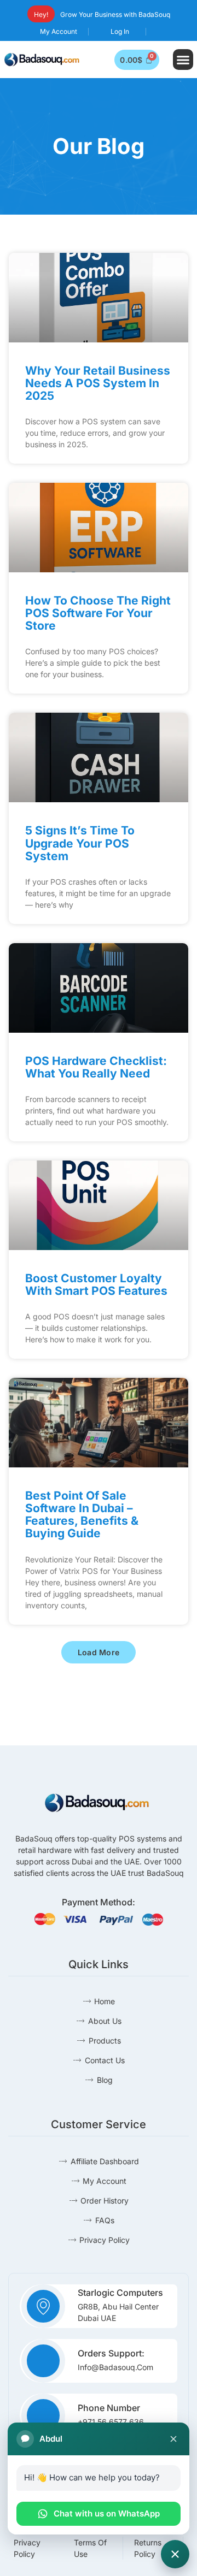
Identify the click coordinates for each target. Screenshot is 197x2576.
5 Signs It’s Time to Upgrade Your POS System (80, 843)
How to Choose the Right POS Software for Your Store (98, 613)
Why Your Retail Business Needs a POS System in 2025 (98, 383)
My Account (59, 31)
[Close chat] (173, 2439)
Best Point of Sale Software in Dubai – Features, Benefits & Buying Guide (82, 1514)
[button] (183, 60)
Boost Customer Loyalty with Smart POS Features (96, 1284)
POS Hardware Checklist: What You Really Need (96, 1067)
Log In (120, 31)
